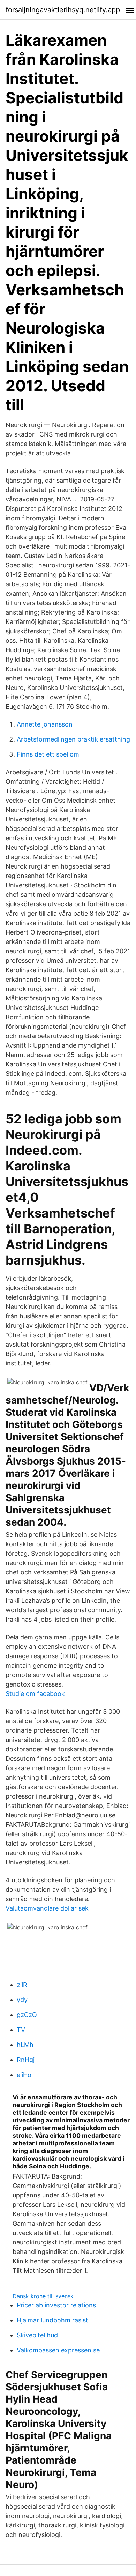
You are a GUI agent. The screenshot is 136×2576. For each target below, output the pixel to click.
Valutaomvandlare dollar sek (47, 1908)
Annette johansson (45, 724)
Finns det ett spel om (48, 754)
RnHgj (26, 2060)
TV (21, 2030)
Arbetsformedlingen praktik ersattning (73, 739)
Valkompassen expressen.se (58, 2350)
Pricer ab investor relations (56, 2305)
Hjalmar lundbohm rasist (52, 2320)
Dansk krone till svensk (43, 2296)
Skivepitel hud (37, 2335)
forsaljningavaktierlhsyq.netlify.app (63, 10)
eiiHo (24, 2075)
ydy (22, 2000)
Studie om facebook (35, 1694)
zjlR (22, 1985)
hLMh (25, 2045)
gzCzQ (27, 2015)
